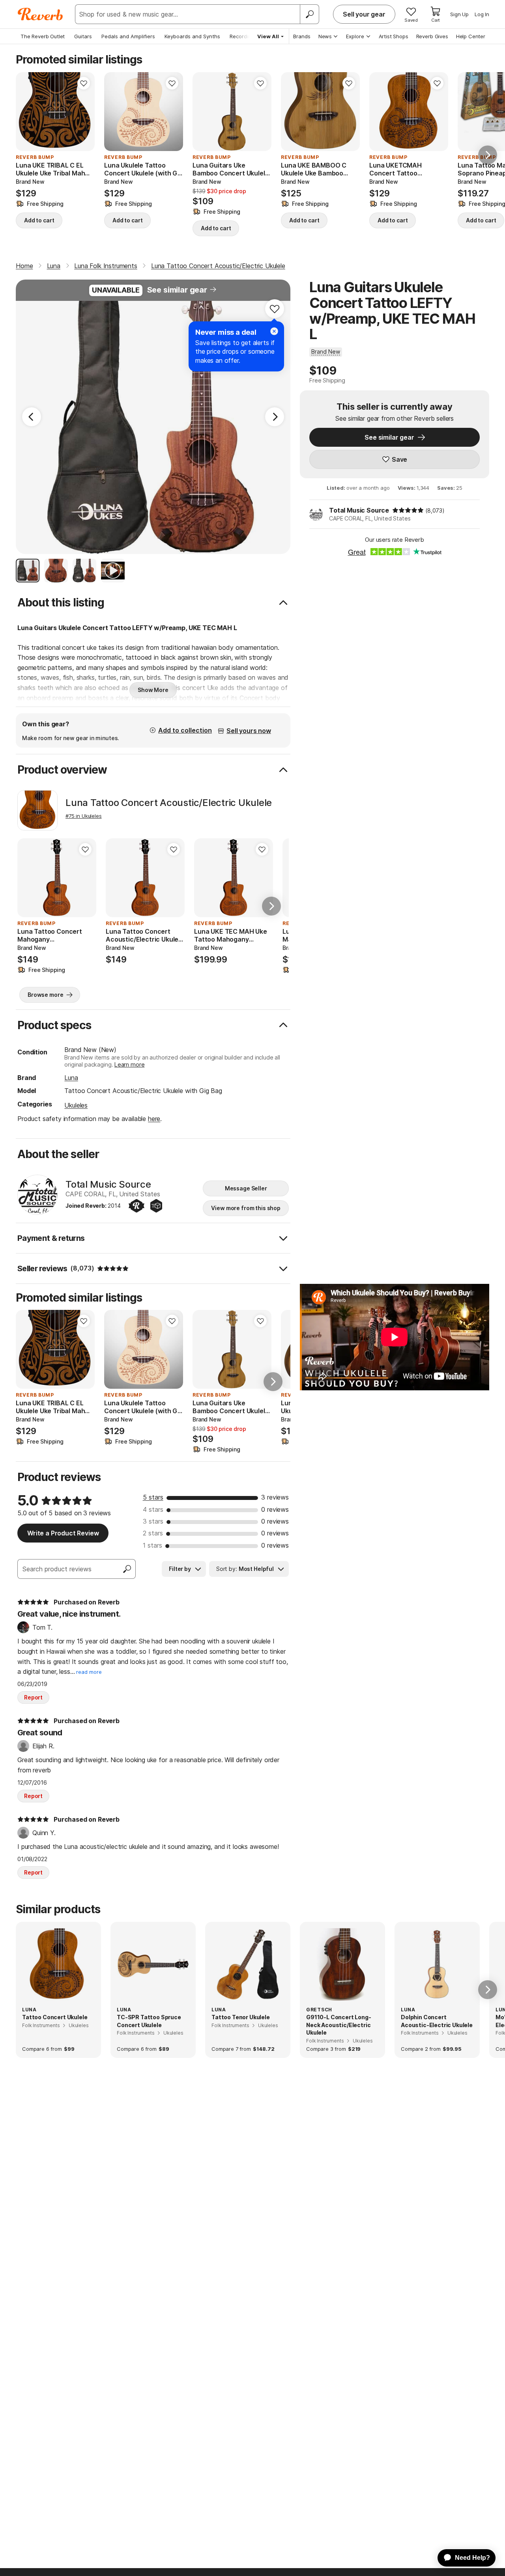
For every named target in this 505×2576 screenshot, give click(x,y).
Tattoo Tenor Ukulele (241, 2017)
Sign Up (459, 14)
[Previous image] (115, 112)
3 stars (153, 1521)
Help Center (471, 36)
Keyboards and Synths (192, 36)
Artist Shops (394, 36)
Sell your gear (364, 14)
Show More (153, 690)
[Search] (309, 14)
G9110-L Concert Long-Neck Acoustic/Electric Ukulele (339, 2025)
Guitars (83, 36)
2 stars (153, 1533)
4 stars (153, 1509)
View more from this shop (246, 1208)
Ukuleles (76, 1105)
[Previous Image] (32, 417)
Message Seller (246, 1188)
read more (89, 1672)
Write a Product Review (63, 1533)
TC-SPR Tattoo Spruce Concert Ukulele (149, 2021)
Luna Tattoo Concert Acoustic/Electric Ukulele (169, 803)
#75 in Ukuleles (84, 816)
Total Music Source (359, 510)
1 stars (152, 1545)
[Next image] (172, 112)
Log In (482, 14)
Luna (71, 1078)
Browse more (45, 995)
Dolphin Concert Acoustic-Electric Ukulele (437, 2021)
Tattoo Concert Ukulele (55, 2017)
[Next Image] (275, 417)
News (325, 36)
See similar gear (177, 290)
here (154, 1119)
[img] (408, 510)
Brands (302, 36)
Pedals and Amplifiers (128, 36)
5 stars (153, 1497)
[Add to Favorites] (84, 83)
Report (33, 1697)
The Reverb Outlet (43, 36)
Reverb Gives (432, 36)
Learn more (129, 1064)
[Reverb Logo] (40, 14)
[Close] (274, 331)
